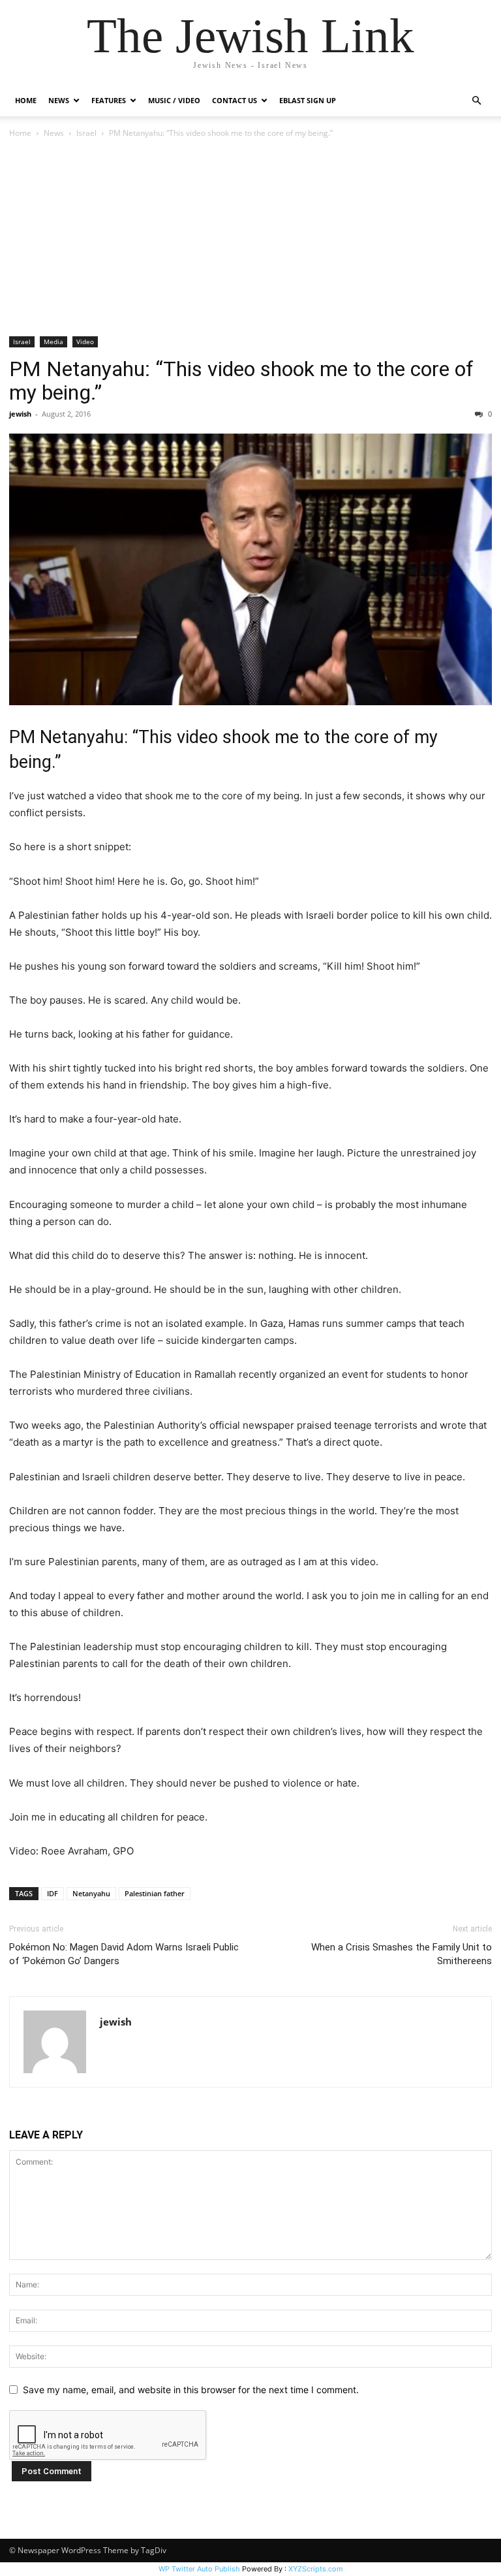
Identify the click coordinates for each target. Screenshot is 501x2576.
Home (26, 100)
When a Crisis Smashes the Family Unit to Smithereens (402, 1954)
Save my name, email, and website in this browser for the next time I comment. (191, 2390)
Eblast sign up (308, 100)
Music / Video (174, 100)
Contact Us (235, 100)
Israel (86, 133)
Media (53, 342)
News (54, 133)
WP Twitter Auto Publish (199, 2569)
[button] (476, 101)
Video (85, 342)
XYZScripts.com (316, 2569)
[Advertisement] (250, 238)
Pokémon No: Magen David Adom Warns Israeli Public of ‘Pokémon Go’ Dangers (124, 1954)
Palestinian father (155, 1893)
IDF (53, 1893)
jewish (20, 414)
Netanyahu (91, 1893)
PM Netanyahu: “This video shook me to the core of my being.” (241, 381)
